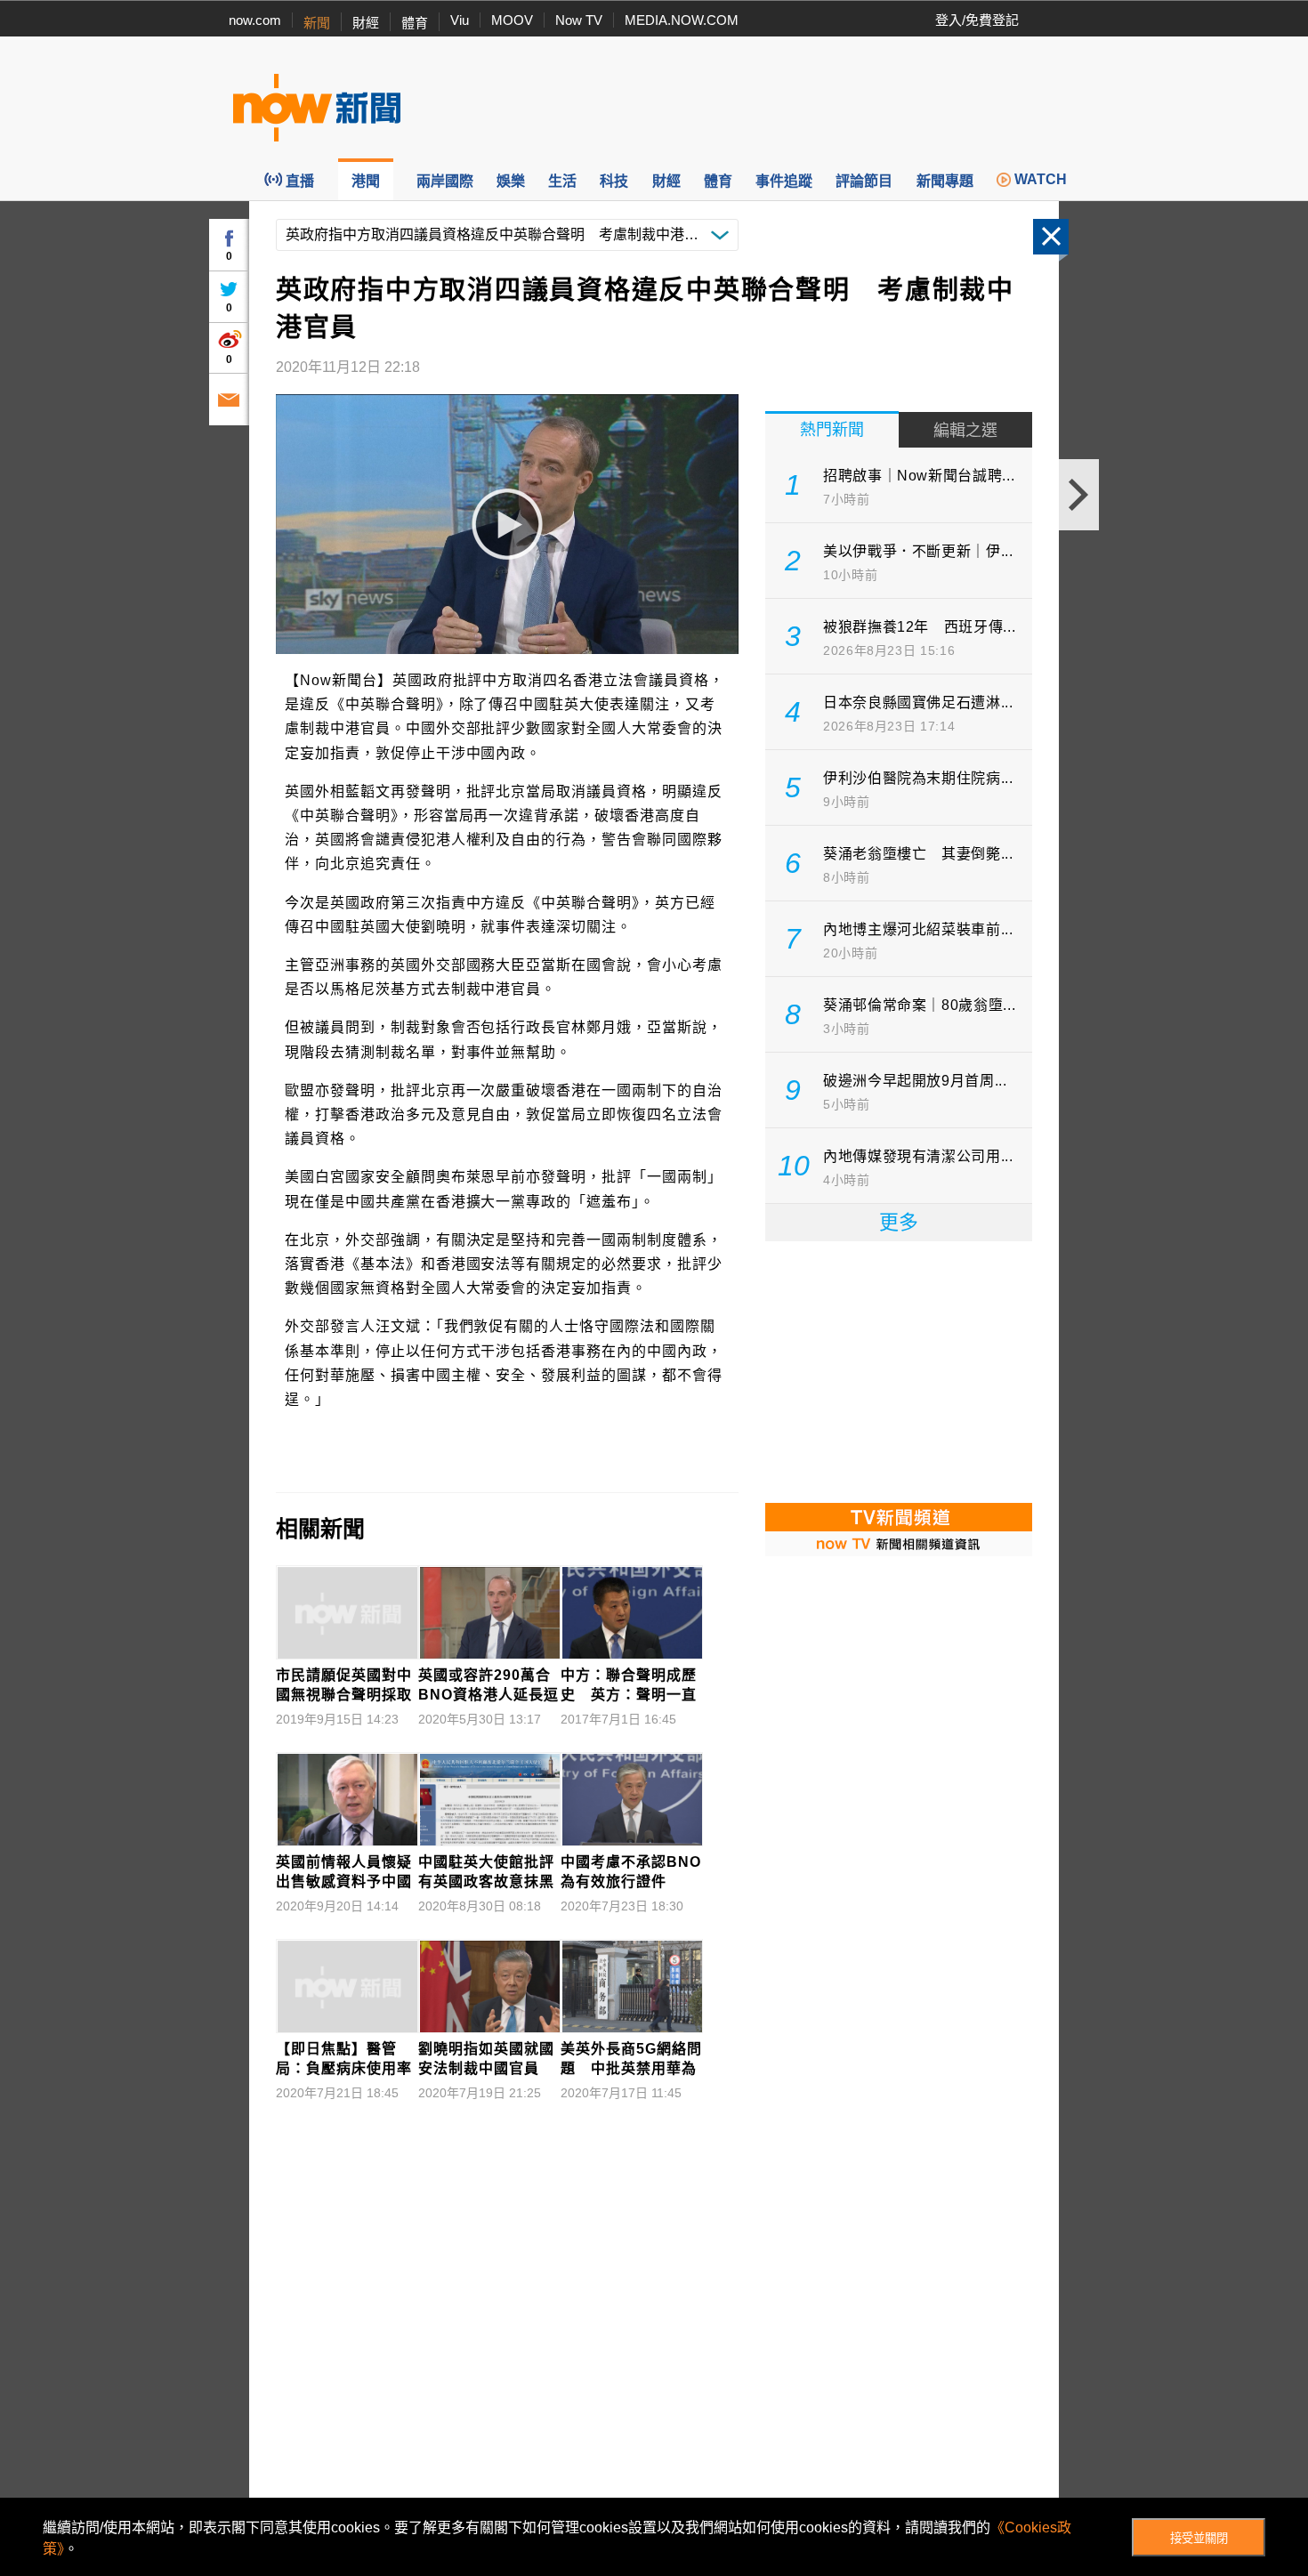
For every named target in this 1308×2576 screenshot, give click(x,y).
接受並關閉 (1199, 2538)
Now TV (579, 20)
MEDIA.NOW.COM (682, 20)
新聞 (317, 23)
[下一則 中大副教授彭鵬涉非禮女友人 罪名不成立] (1079, 495)
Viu (460, 20)
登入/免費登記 (977, 20)
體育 (415, 23)
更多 (899, 1222)
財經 (366, 23)
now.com (255, 20)
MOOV (512, 20)
